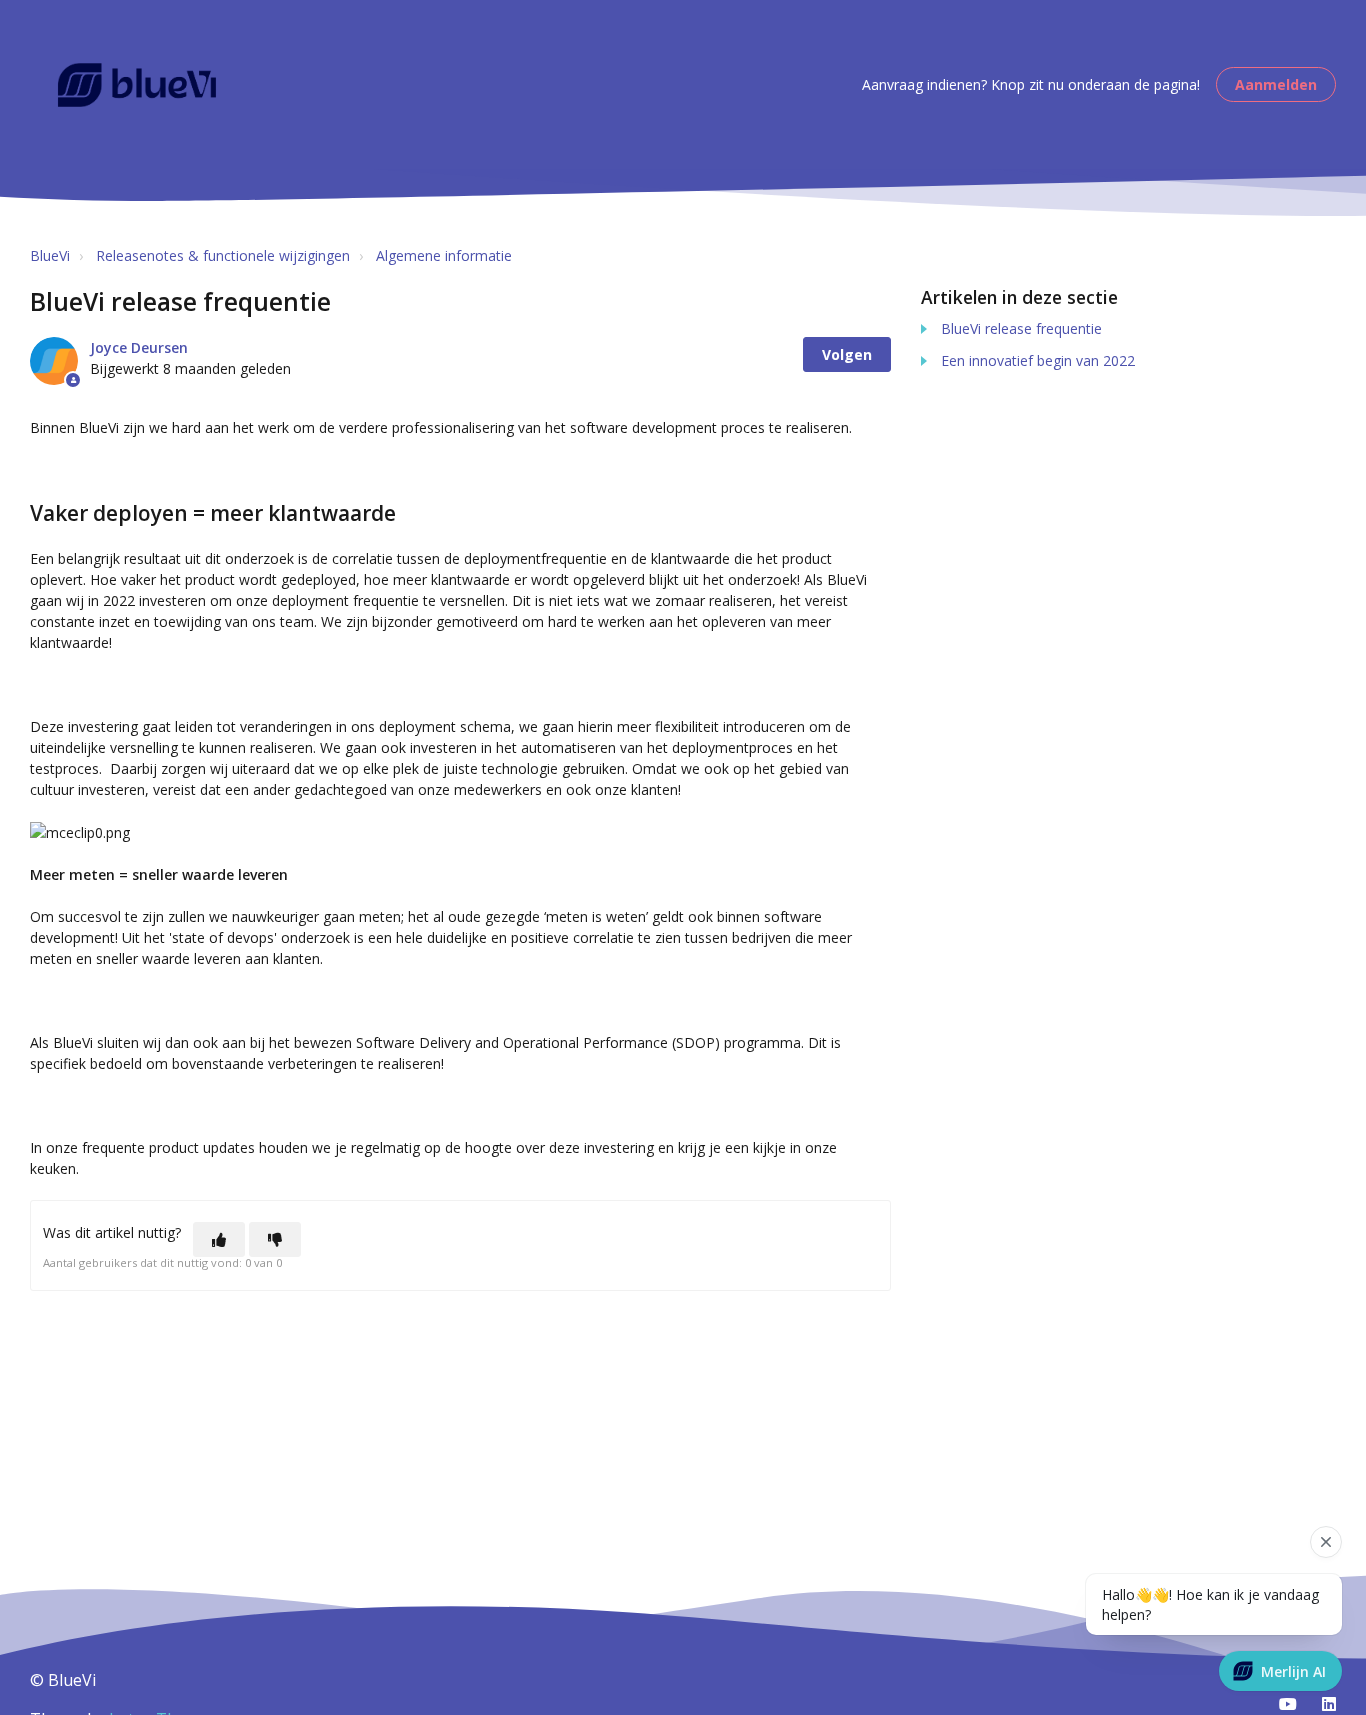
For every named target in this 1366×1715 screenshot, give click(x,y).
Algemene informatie (444, 255)
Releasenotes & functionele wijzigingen (223, 255)
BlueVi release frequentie (1021, 328)
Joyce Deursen (139, 347)
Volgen (847, 354)
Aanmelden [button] (1276, 84)
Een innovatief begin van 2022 (1038, 360)
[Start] (137, 85)
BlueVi (50, 255)
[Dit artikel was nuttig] (219, 1239)
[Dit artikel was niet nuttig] (275, 1239)
